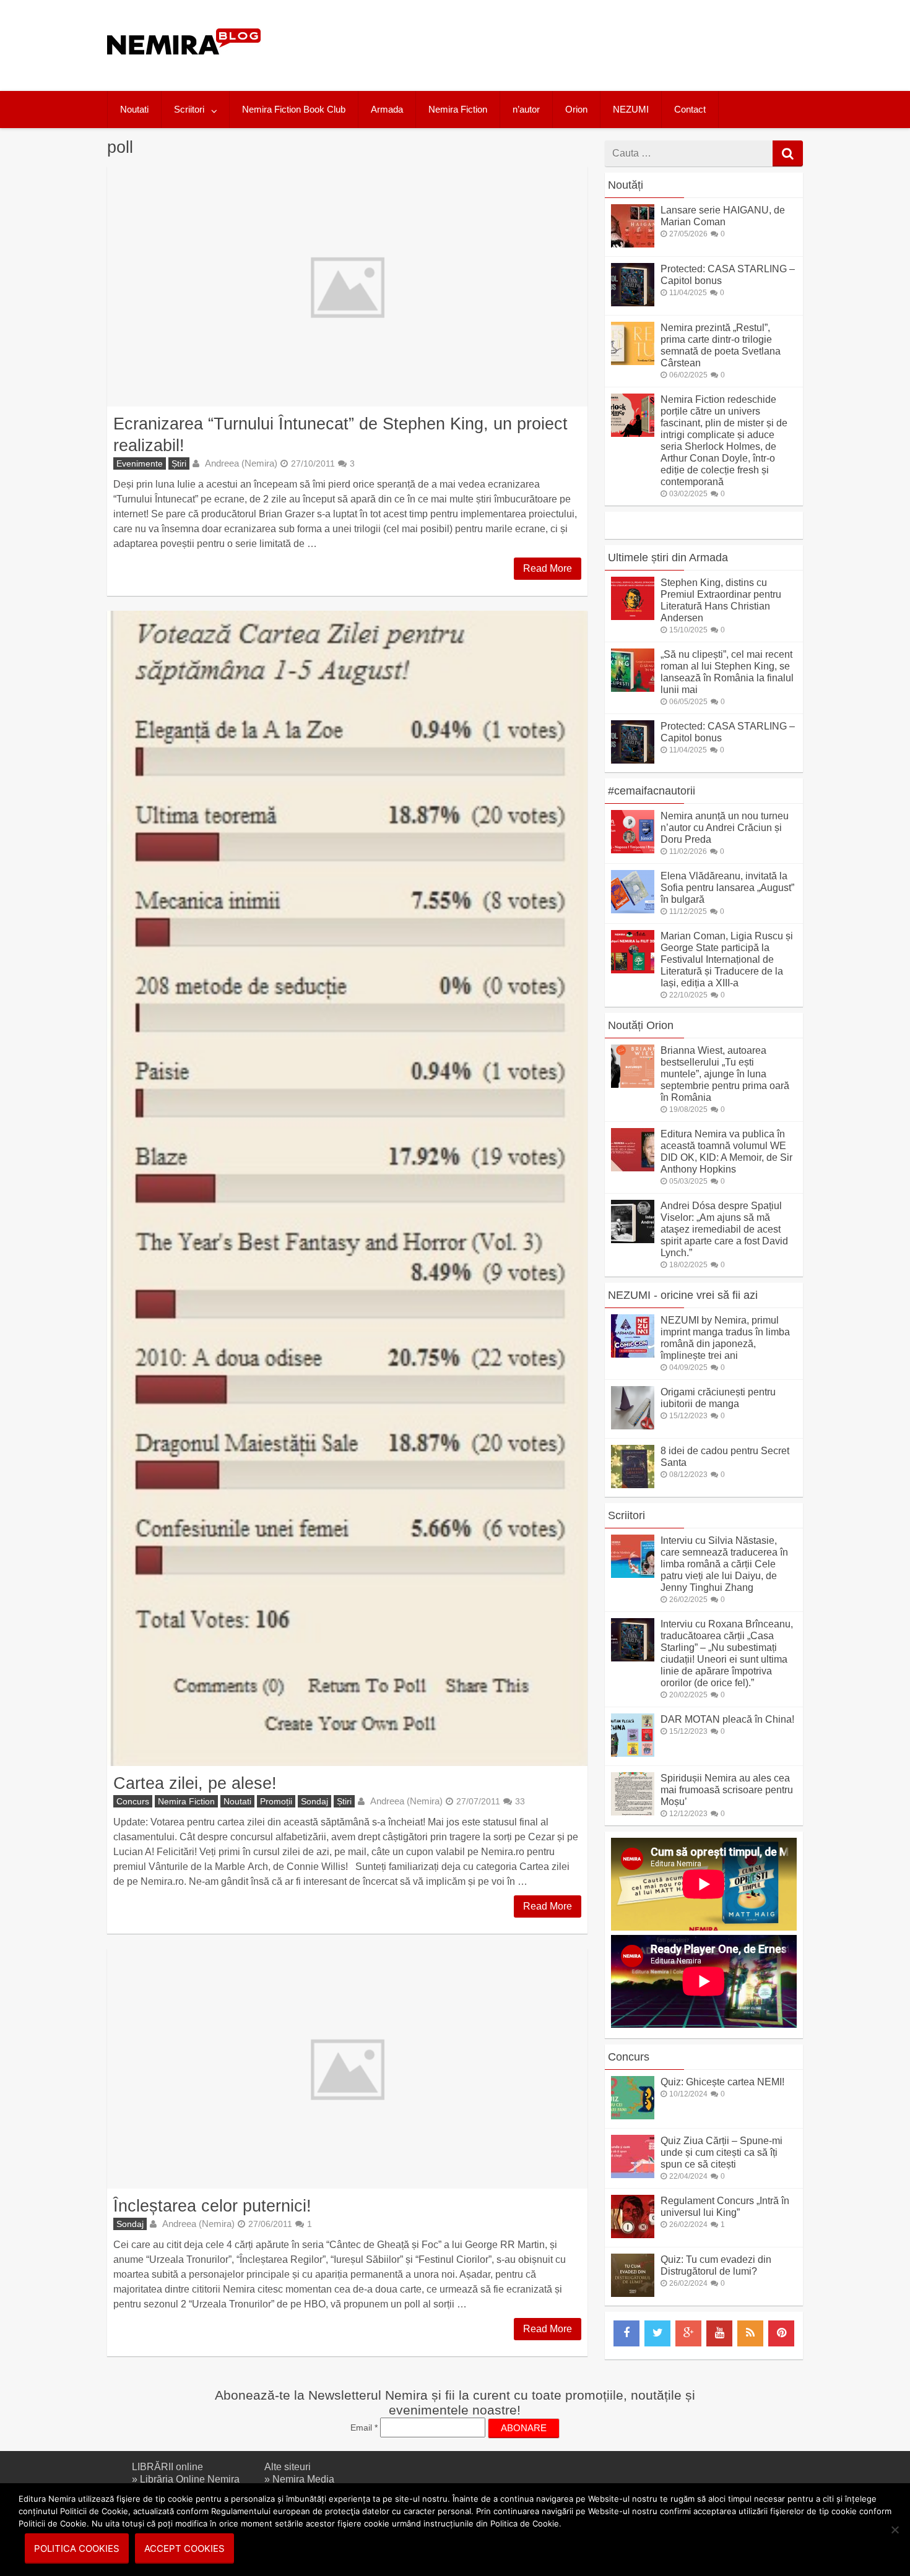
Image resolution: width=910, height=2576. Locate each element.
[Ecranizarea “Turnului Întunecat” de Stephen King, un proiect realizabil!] (347, 286)
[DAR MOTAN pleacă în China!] (633, 1753)
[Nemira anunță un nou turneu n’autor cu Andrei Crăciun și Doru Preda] (633, 850)
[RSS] (750, 2333)
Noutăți (626, 185)
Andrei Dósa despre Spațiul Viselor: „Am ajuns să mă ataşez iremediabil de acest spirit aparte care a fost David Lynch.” (724, 1229)
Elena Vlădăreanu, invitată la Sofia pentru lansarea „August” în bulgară (727, 888)
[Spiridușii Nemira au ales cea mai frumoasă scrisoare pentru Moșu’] (633, 1812)
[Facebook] (626, 2333)
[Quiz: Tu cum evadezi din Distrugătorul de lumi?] (633, 2294)
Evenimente (140, 463)
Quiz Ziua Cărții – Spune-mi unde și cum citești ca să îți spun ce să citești (721, 2152)
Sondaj (314, 1801)
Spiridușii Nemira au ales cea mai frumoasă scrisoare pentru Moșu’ (727, 1790)
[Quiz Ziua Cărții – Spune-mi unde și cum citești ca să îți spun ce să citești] (633, 2175)
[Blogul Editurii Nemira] (184, 67)
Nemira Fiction (458, 109)
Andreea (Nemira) (241, 463)
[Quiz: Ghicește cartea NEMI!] (633, 2116)
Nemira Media (303, 2479)
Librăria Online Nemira (190, 2479)
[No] (895, 2530)
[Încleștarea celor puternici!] (347, 2069)
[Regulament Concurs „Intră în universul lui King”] (633, 2235)
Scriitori (189, 109)
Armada (387, 109)
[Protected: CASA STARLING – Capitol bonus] (633, 303)
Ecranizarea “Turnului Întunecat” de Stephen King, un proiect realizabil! (340, 434)
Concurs (133, 1801)
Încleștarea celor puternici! (212, 2206)
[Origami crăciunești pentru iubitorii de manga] (633, 1426)
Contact (690, 109)
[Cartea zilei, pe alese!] (347, 1188)
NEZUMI (631, 109)
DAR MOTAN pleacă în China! (727, 1719)
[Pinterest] (781, 2333)
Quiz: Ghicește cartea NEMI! (722, 2082)
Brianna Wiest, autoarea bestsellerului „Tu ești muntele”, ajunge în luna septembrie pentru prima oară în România (725, 1074)
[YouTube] (719, 2333)
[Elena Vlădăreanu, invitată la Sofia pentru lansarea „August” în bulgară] (633, 910)
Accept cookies (184, 2548)
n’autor (526, 109)
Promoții (276, 1801)
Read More (548, 568)
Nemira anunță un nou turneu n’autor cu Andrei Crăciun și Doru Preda (725, 828)
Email (364, 2427)
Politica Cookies (77, 2548)
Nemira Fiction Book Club (294, 109)
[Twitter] (657, 2333)
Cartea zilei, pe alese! (195, 1783)
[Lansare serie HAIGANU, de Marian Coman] (633, 244)
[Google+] (688, 2333)
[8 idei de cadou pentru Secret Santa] (633, 1485)
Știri (179, 463)
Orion (576, 109)
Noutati (134, 109)
